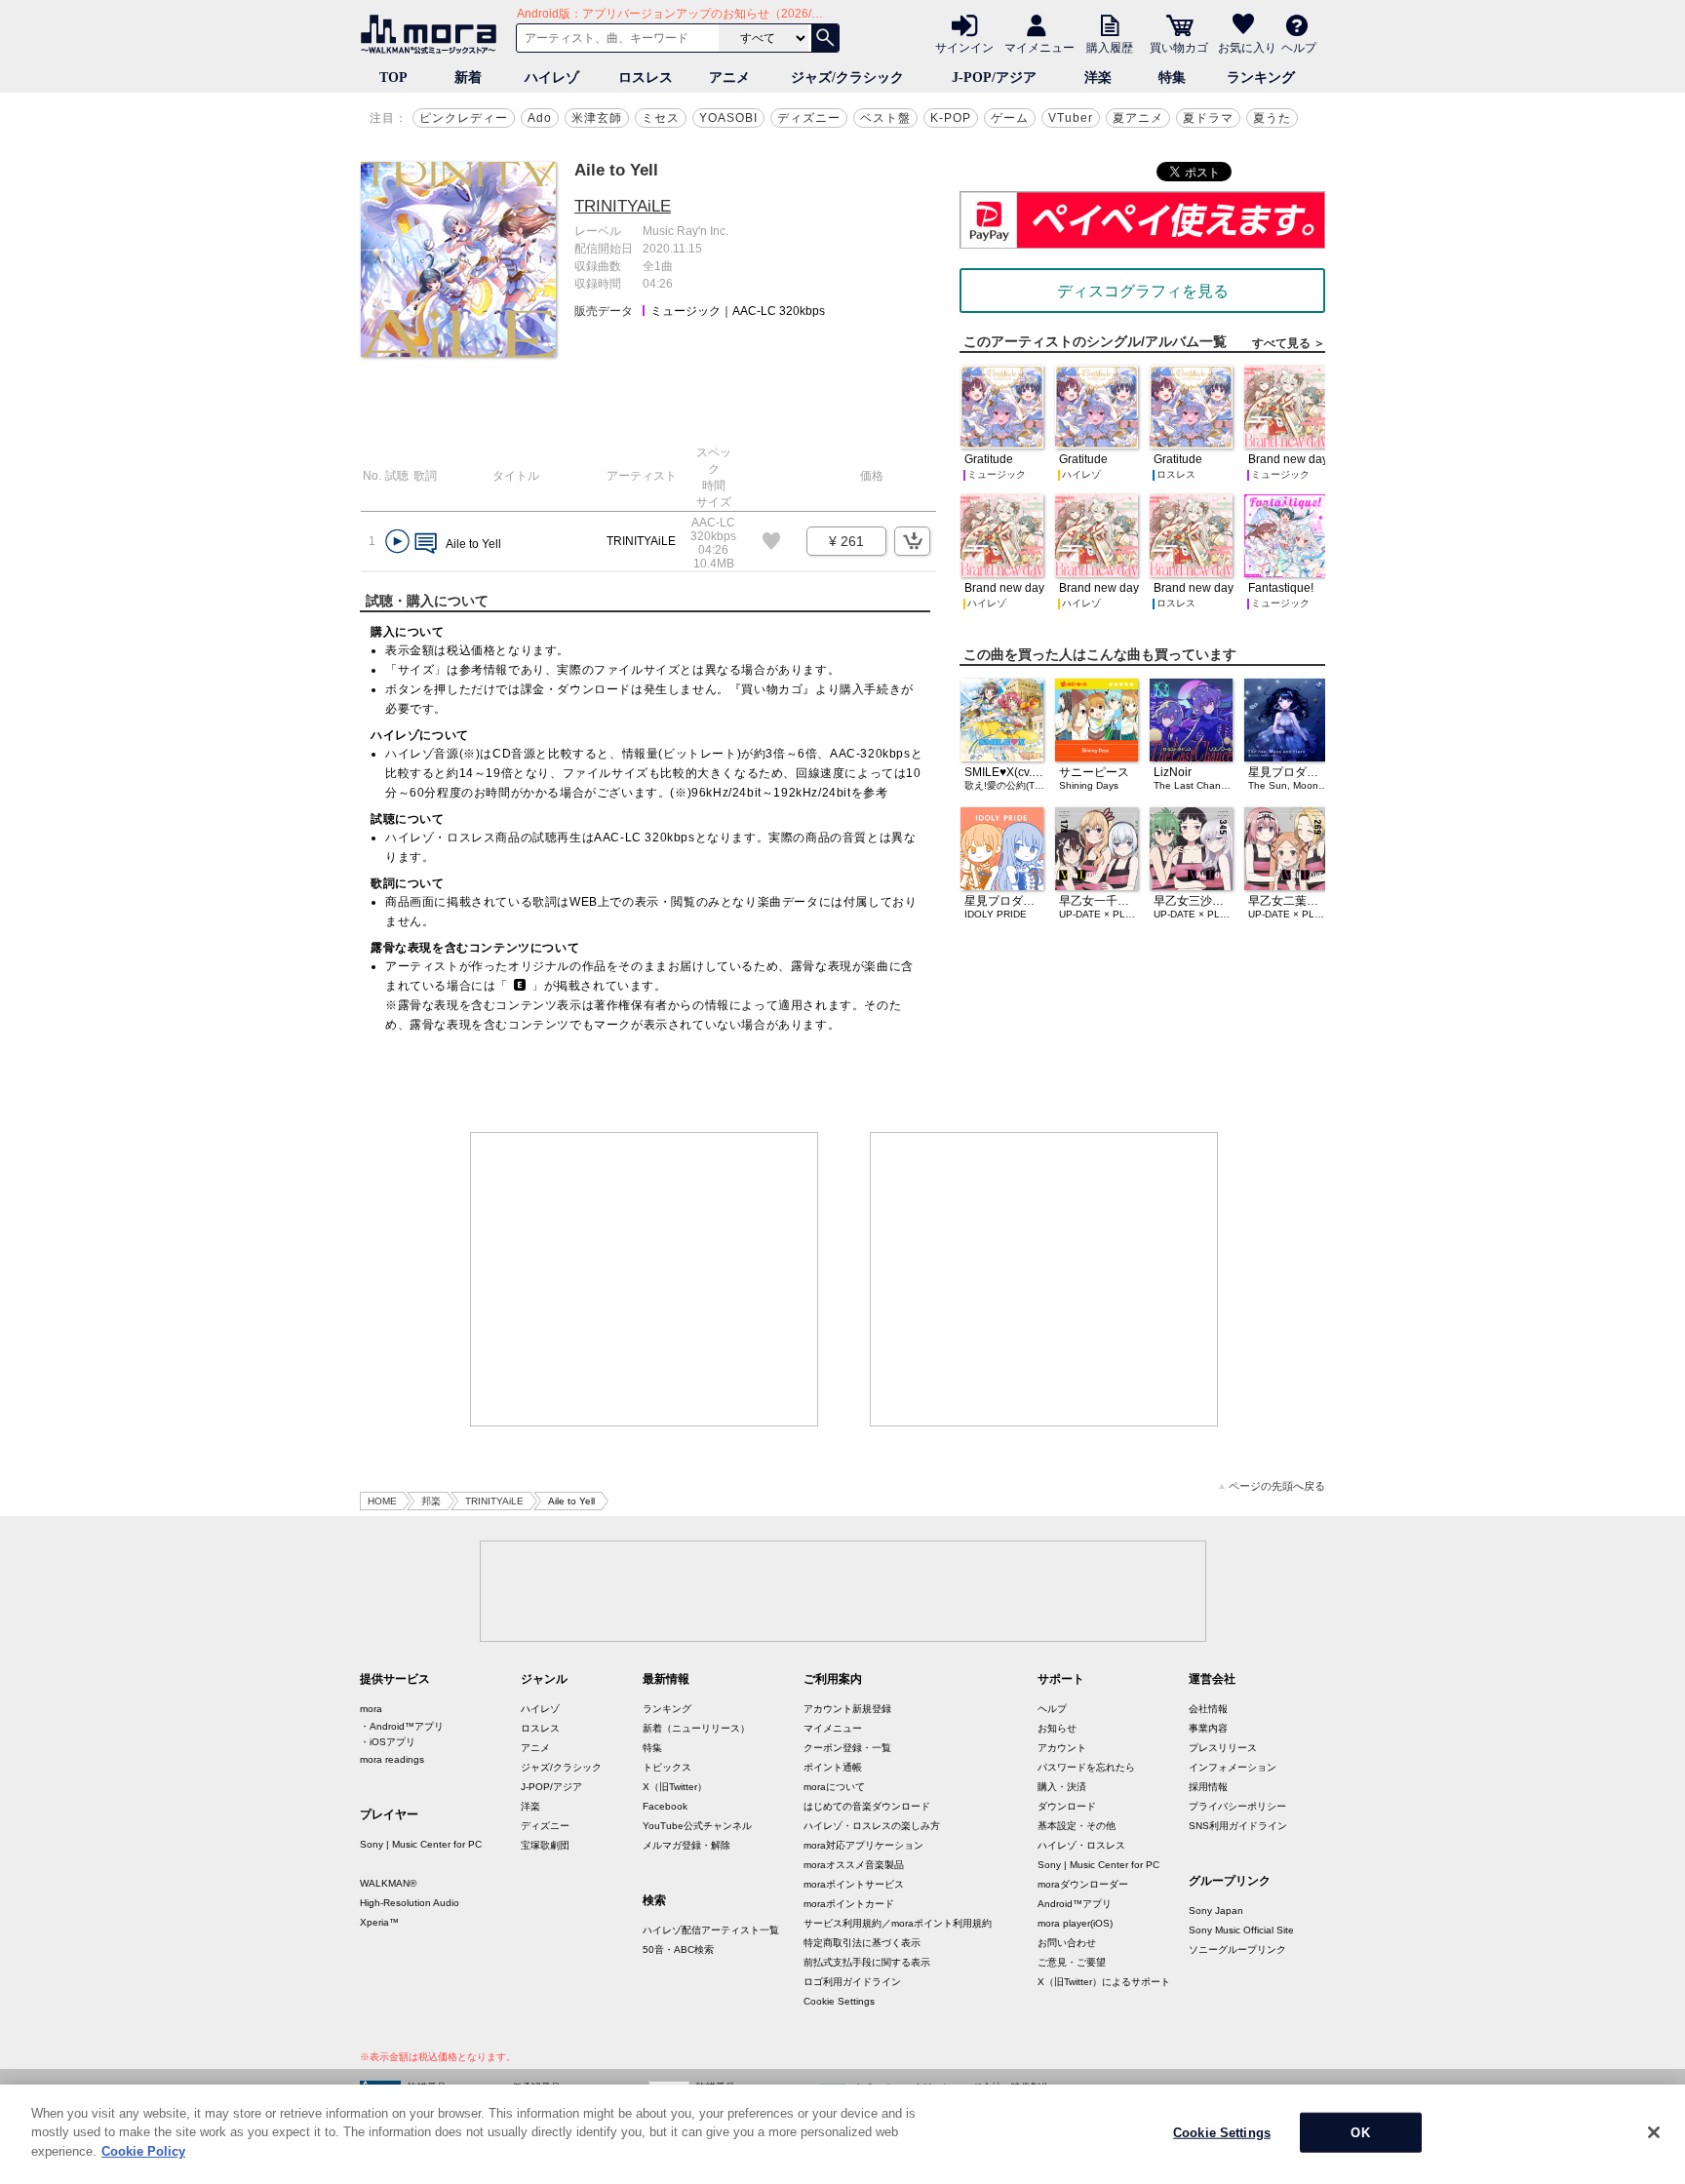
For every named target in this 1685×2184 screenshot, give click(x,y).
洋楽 (1098, 78)
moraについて (834, 1787)
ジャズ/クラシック (847, 78)
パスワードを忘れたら (1086, 1767)
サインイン (964, 47)
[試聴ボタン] (397, 542)
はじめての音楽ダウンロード (867, 1806)
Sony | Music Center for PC (421, 1844)
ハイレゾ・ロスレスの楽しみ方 (872, 1826)
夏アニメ (1138, 118)
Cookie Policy (143, 2151)
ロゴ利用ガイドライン (852, 1982)
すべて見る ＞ (1289, 343)
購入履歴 (1110, 47)
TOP (393, 78)
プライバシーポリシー (1237, 1806)
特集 (1172, 78)
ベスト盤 (885, 118)
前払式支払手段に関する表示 (867, 1962)
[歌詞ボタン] (426, 545)
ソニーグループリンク (1237, 1950)
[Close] (1654, 2132)
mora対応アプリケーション (863, 1845)
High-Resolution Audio (410, 1903)
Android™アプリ (1075, 1904)
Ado (540, 118)
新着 (468, 78)
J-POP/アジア (994, 78)
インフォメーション (1233, 1767)
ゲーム (1010, 118)
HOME (382, 1501)
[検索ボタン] (825, 38)
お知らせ (1057, 1728)
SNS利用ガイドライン (1238, 1826)
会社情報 (1208, 1709)
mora (371, 1709)
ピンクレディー (464, 118)
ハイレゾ (552, 78)
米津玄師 (597, 118)
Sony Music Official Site (1241, 1930)
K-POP (951, 118)
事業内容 (1208, 1728)
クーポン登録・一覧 (847, 1748)
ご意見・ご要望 (1072, 1962)
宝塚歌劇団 (545, 1845)
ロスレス (646, 78)
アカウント (1062, 1748)
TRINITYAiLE (623, 206)
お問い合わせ (1067, 1943)
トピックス (667, 1767)
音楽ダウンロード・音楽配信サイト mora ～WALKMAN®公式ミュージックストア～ (433, 34)
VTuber (1071, 118)
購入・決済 (1062, 1787)
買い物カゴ (1179, 47)
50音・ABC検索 (678, 1950)
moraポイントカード (849, 1904)
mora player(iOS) (1075, 1923)
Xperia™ (379, 1922)
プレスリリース (1223, 1748)
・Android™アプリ (402, 1726)
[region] (842, 2134)
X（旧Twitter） (675, 1787)
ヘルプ (1299, 47)
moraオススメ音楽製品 (854, 1865)
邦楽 (431, 1501)
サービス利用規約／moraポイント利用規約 (898, 1923)
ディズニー (809, 118)
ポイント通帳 (833, 1767)
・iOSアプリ (388, 1742)
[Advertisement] (645, 1279)
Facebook (665, 1806)
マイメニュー (1039, 47)
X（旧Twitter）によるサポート (1104, 1982)
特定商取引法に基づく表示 (862, 1943)
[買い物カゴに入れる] (912, 541)
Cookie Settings (839, 2001)
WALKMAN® (388, 1883)
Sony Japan (1216, 1911)
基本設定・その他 (1077, 1826)
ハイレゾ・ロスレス (1081, 1845)
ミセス (661, 118)
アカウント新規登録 (847, 1709)
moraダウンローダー (1083, 1884)
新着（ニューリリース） (696, 1728)
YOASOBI (728, 118)
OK (1360, 2133)
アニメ (729, 78)
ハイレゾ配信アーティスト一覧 (711, 1930)
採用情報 (1208, 1787)
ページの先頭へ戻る (1277, 1486)
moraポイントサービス (854, 1884)
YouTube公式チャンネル (697, 1826)
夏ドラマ (1208, 118)
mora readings (392, 1759)
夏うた (1272, 118)
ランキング (1261, 78)
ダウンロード (1067, 1806)
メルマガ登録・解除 (686, 1845)
